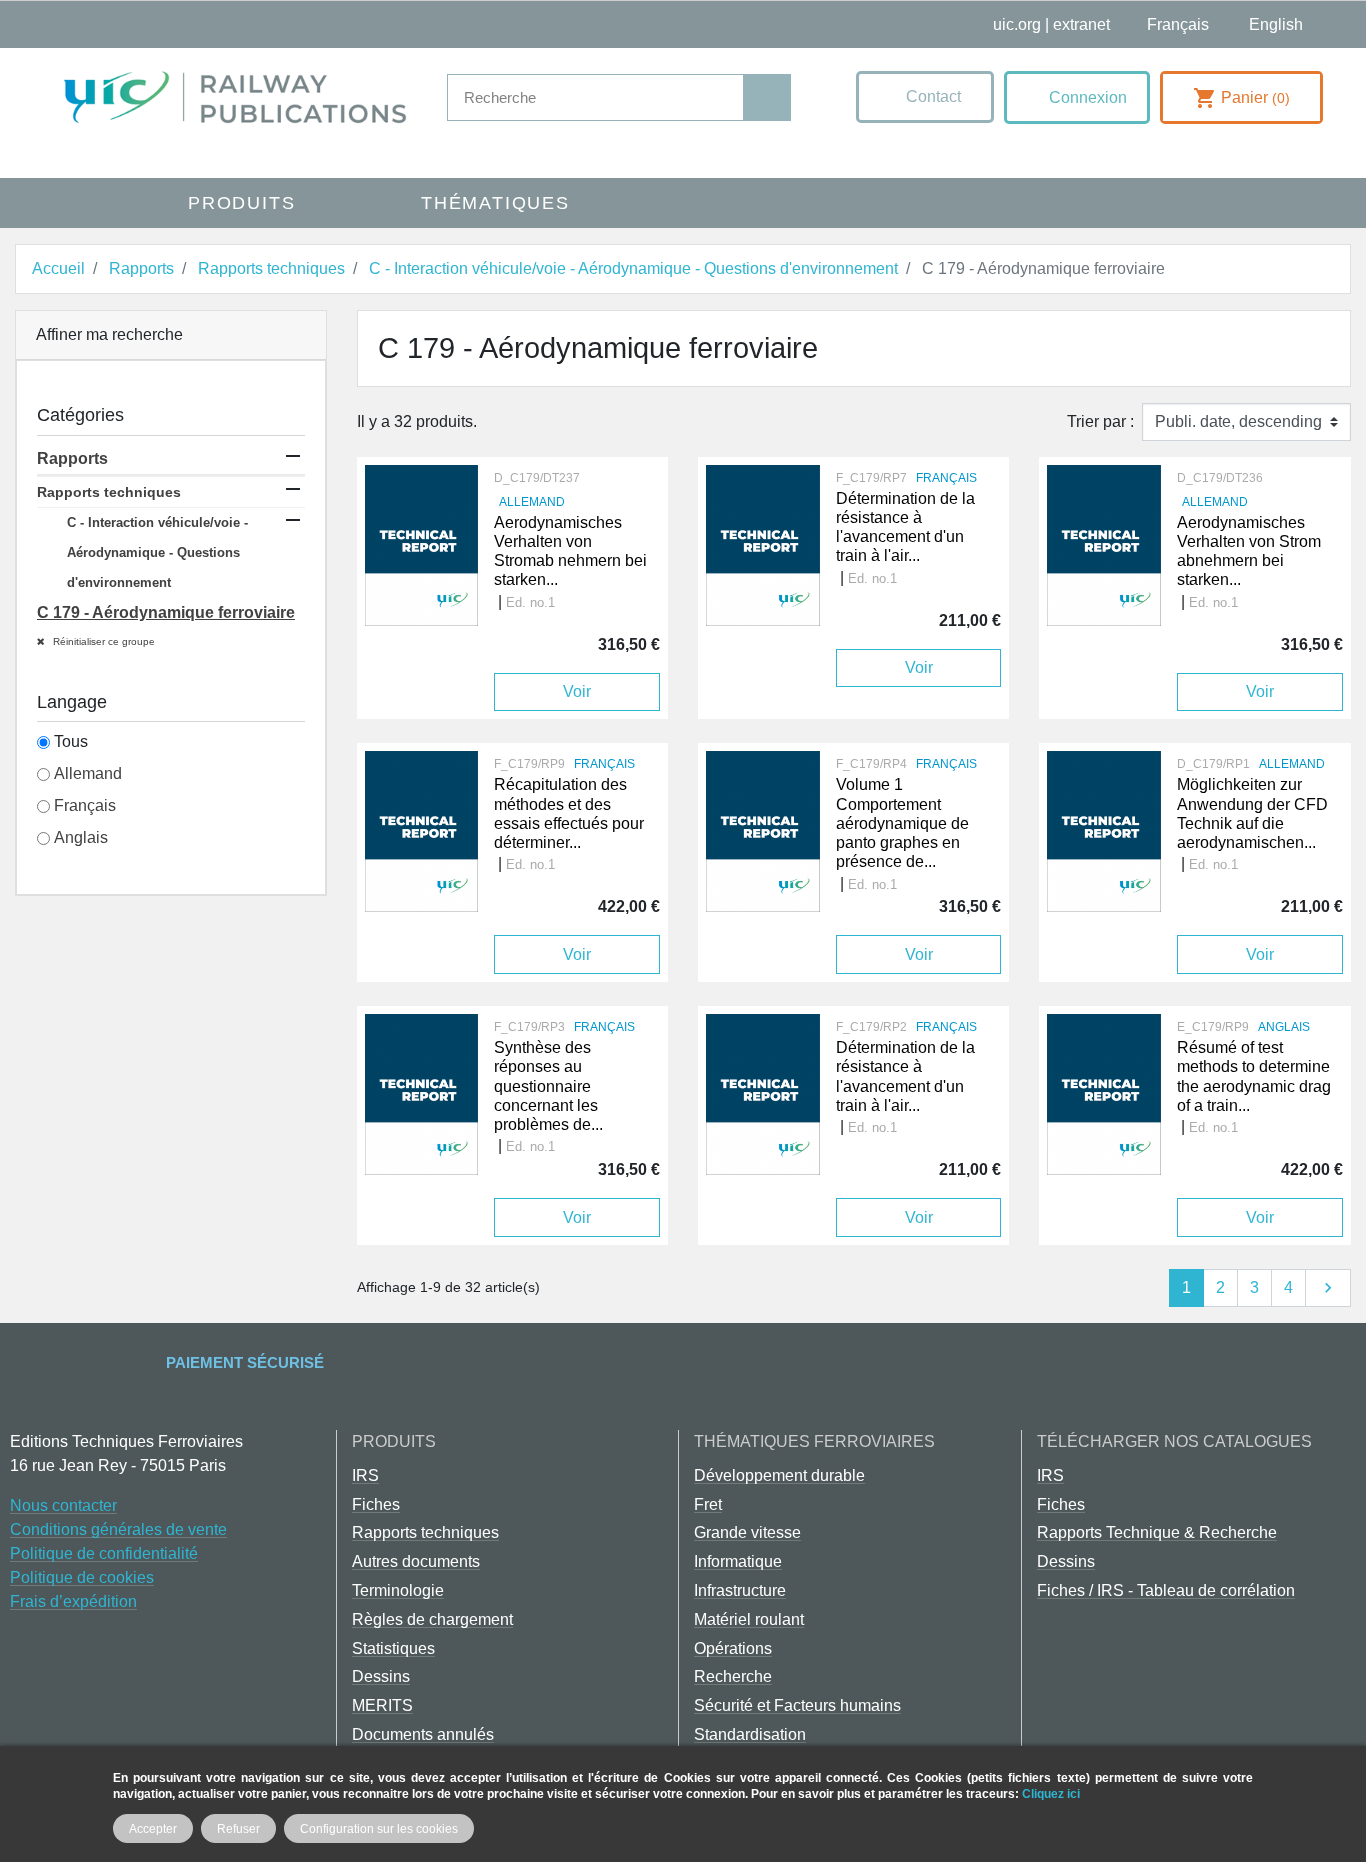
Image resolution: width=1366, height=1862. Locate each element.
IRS (365, 1475)
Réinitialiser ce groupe (102, 641)
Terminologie (398, 1590)
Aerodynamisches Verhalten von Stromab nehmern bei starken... (570, 551)
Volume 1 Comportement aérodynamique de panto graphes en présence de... (902, 823)
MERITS (382, 1705)
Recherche (733, 1676)
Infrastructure (740, 1590)
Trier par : (1100, 421)
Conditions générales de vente (118, 1529)
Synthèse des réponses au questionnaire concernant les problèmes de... (548, 1086)
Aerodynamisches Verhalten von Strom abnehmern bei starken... (1249, 551)
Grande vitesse (747, 1532)
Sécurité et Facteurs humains (797, 1705)
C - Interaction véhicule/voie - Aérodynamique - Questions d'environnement (157, 552)
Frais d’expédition (73, 1601)
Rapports (72, 458)
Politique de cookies (82, 1577)
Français (85, 805)
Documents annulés (423, 1734)
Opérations (733, 1648)
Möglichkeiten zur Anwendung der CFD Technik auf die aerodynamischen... (1252, 813)
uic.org (1017, 24)
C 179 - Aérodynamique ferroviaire (166, 612)
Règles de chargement (432, 1619)
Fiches (376, 1504)
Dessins (381, 1676)
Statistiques (393, 1648)
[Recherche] (766, 97)
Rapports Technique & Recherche (1157, 1532)
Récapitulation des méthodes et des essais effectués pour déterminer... (569, 813)
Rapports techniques (109, 492)
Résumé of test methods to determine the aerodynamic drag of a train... (1254, 1076)
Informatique (738, 1561)
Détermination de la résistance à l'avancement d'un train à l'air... (905, 527)
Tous (71, 741)
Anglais (81, 837)
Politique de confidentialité (104, 1553)
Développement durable (779, 1475)
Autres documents (416, 1561)
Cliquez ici (1051, 1793)
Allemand (88, 773)
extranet (1081, 24)
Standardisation (750, 1734)
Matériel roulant (749, 1619)
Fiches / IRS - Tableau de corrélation (1166, 1590)
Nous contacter (63, 1505)
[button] (925, 97)
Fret (708, 1504)
